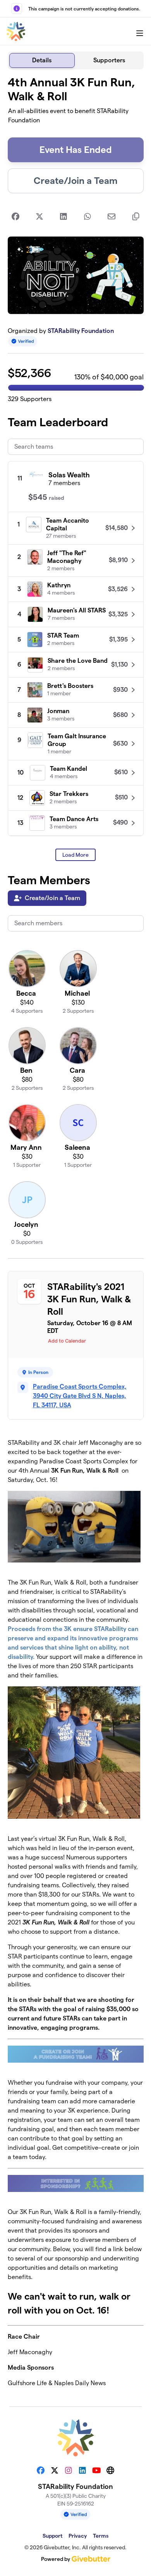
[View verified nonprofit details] (23, 341)
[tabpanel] (76, 1235)
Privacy (78, 2536)
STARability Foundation (81, 331)
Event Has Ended (76, 150)
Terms (101, 2536)
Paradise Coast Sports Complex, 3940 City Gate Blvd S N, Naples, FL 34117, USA (80, 1396)
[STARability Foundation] (16, 31)
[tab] (42, 60)
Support (52, 2536)
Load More (75, 855)
